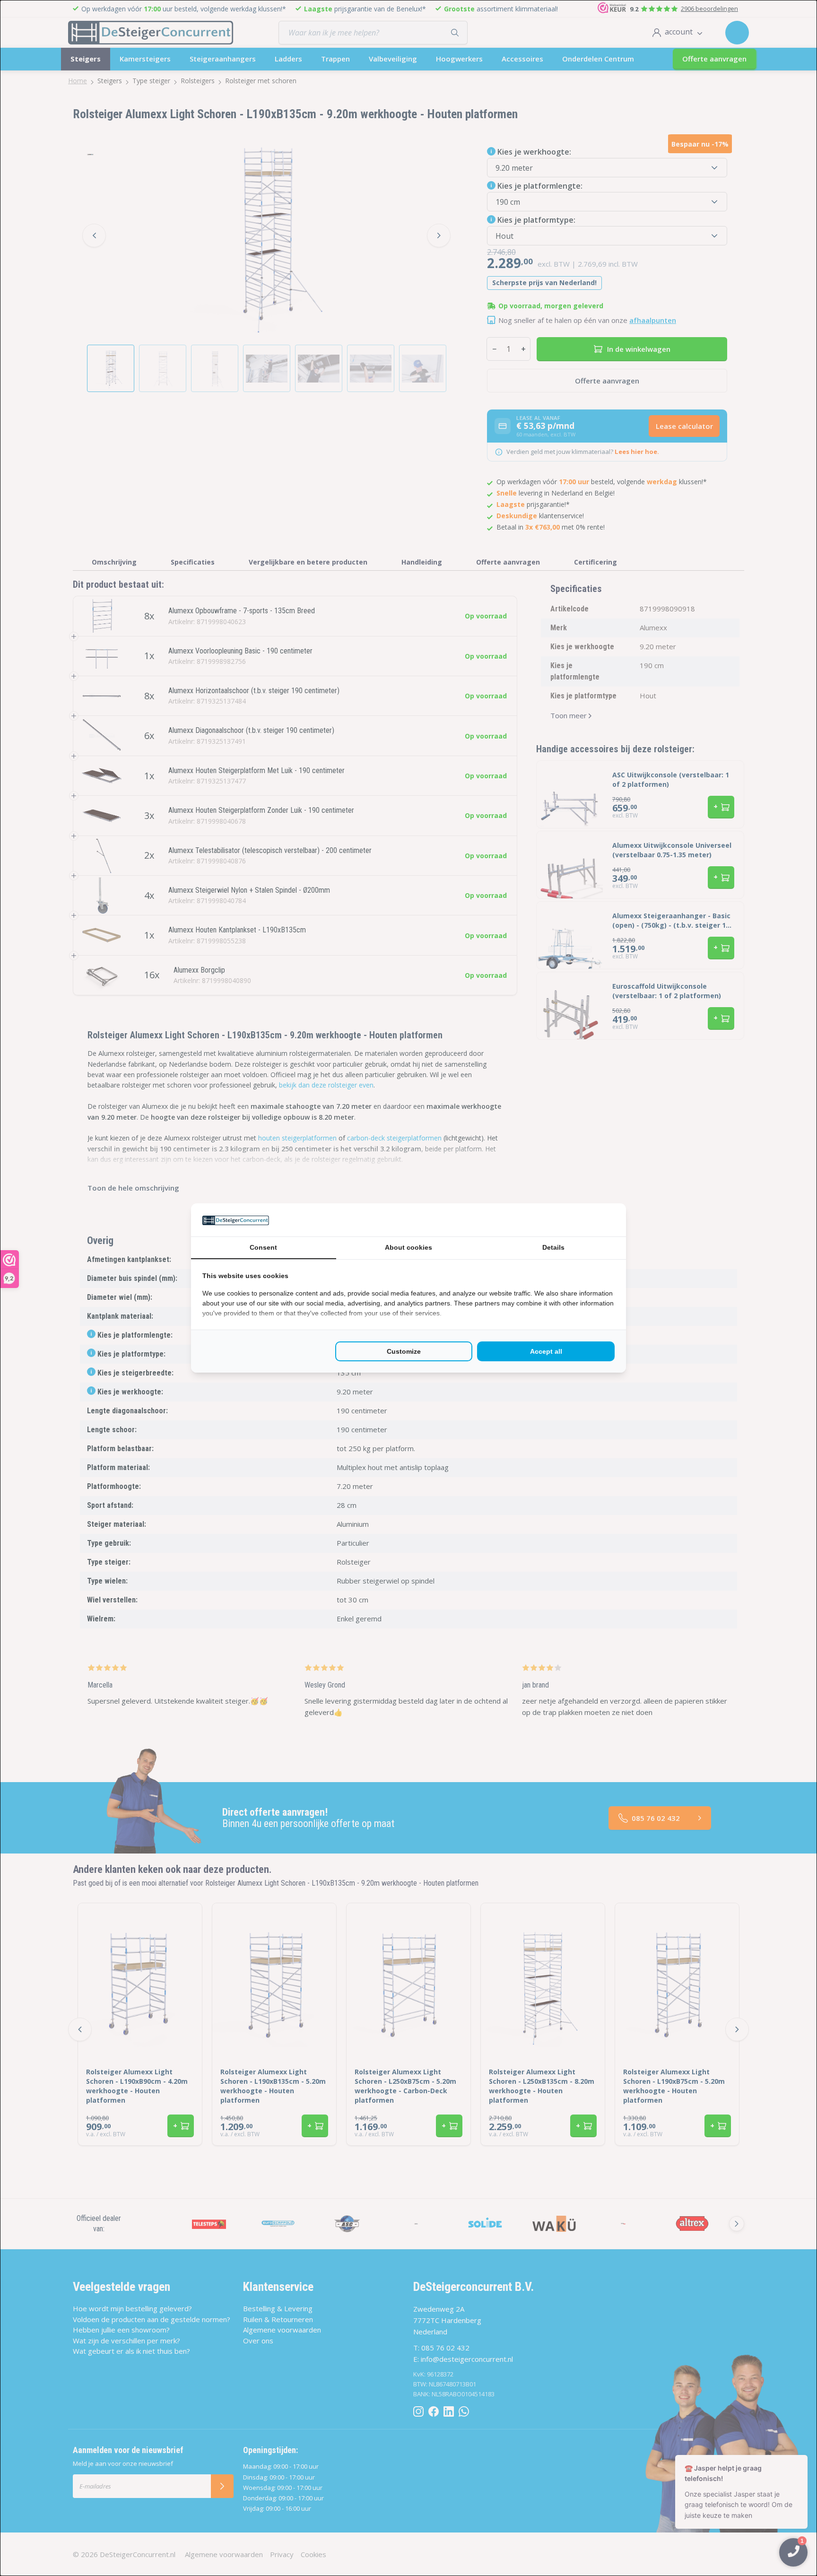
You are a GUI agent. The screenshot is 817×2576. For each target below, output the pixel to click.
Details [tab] (553, 1247)
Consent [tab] (263, 1247)
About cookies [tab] (408, 1247)
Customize (404, 1351)
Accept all (546, 1351)
